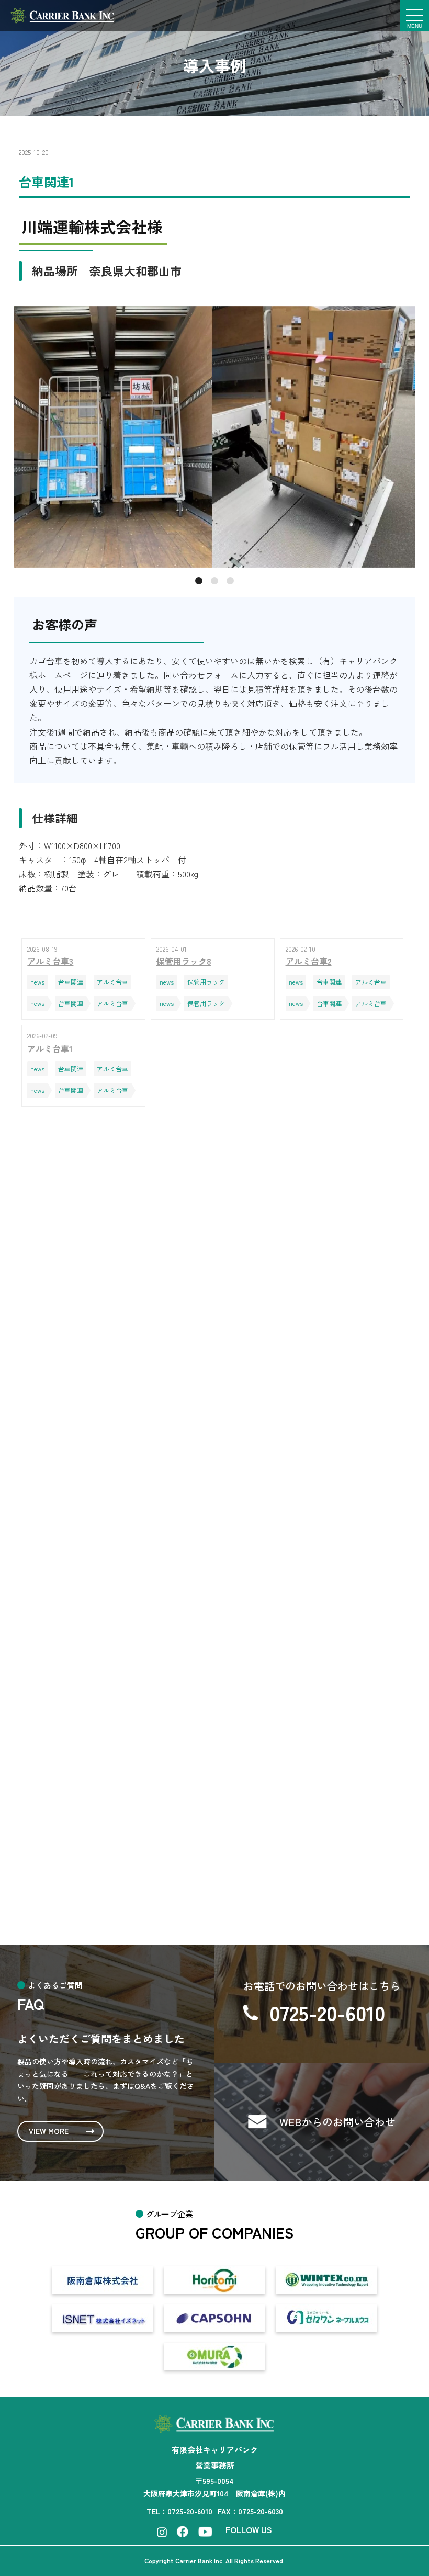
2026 (97, 1707)
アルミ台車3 (107, 1524)
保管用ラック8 (111, 1562)
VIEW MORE (49, 2131)
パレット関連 (104, 1247)
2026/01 (96, 1814)
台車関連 (95, 1222)
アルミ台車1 (107, 1636)
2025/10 (96, 1890)
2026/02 (97, 1789)
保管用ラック (104, 1196)
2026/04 (97, 1764)
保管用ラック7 (111, 1674)
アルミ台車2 (107, 1599)
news (88, 1171)
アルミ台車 (99, 1272)
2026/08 (97, 1738)
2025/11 (95, 1865)
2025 (161, 1707)
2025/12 (96, 1839)
